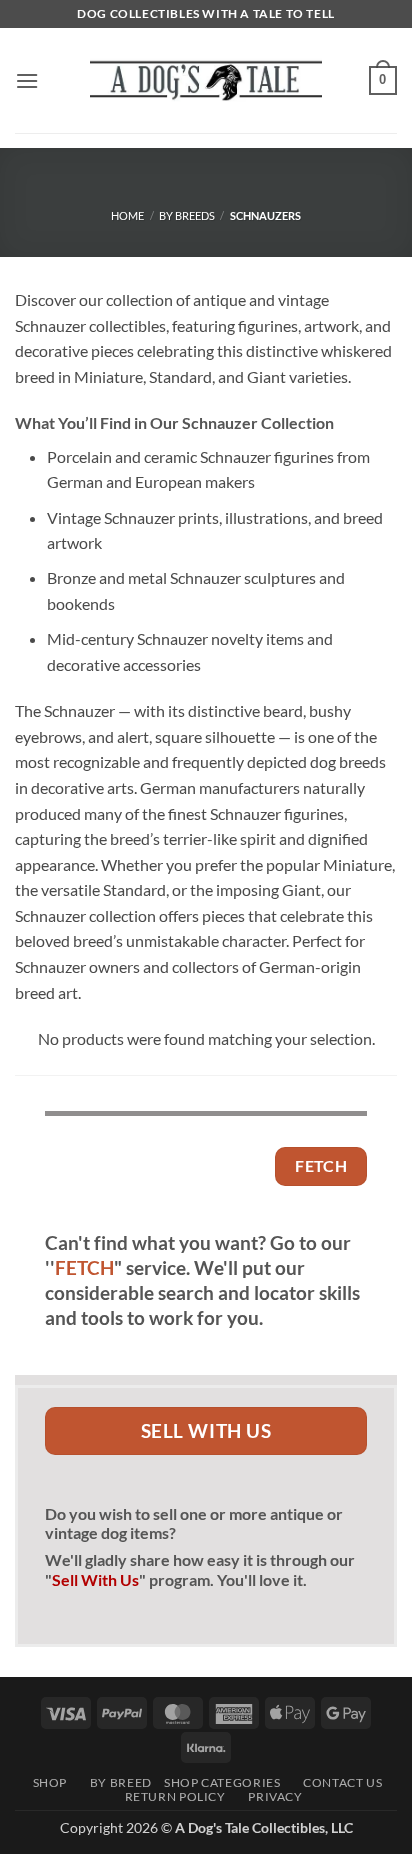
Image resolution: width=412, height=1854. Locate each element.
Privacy (270, 1796)
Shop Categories (222, 1782)
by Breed (115, 1782)
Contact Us (338, 1782)
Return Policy (169, 1796)
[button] (27, 80)
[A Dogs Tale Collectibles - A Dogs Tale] (206, 80)
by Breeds (187, 215)
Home (127, 215)
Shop (46, 1782)
